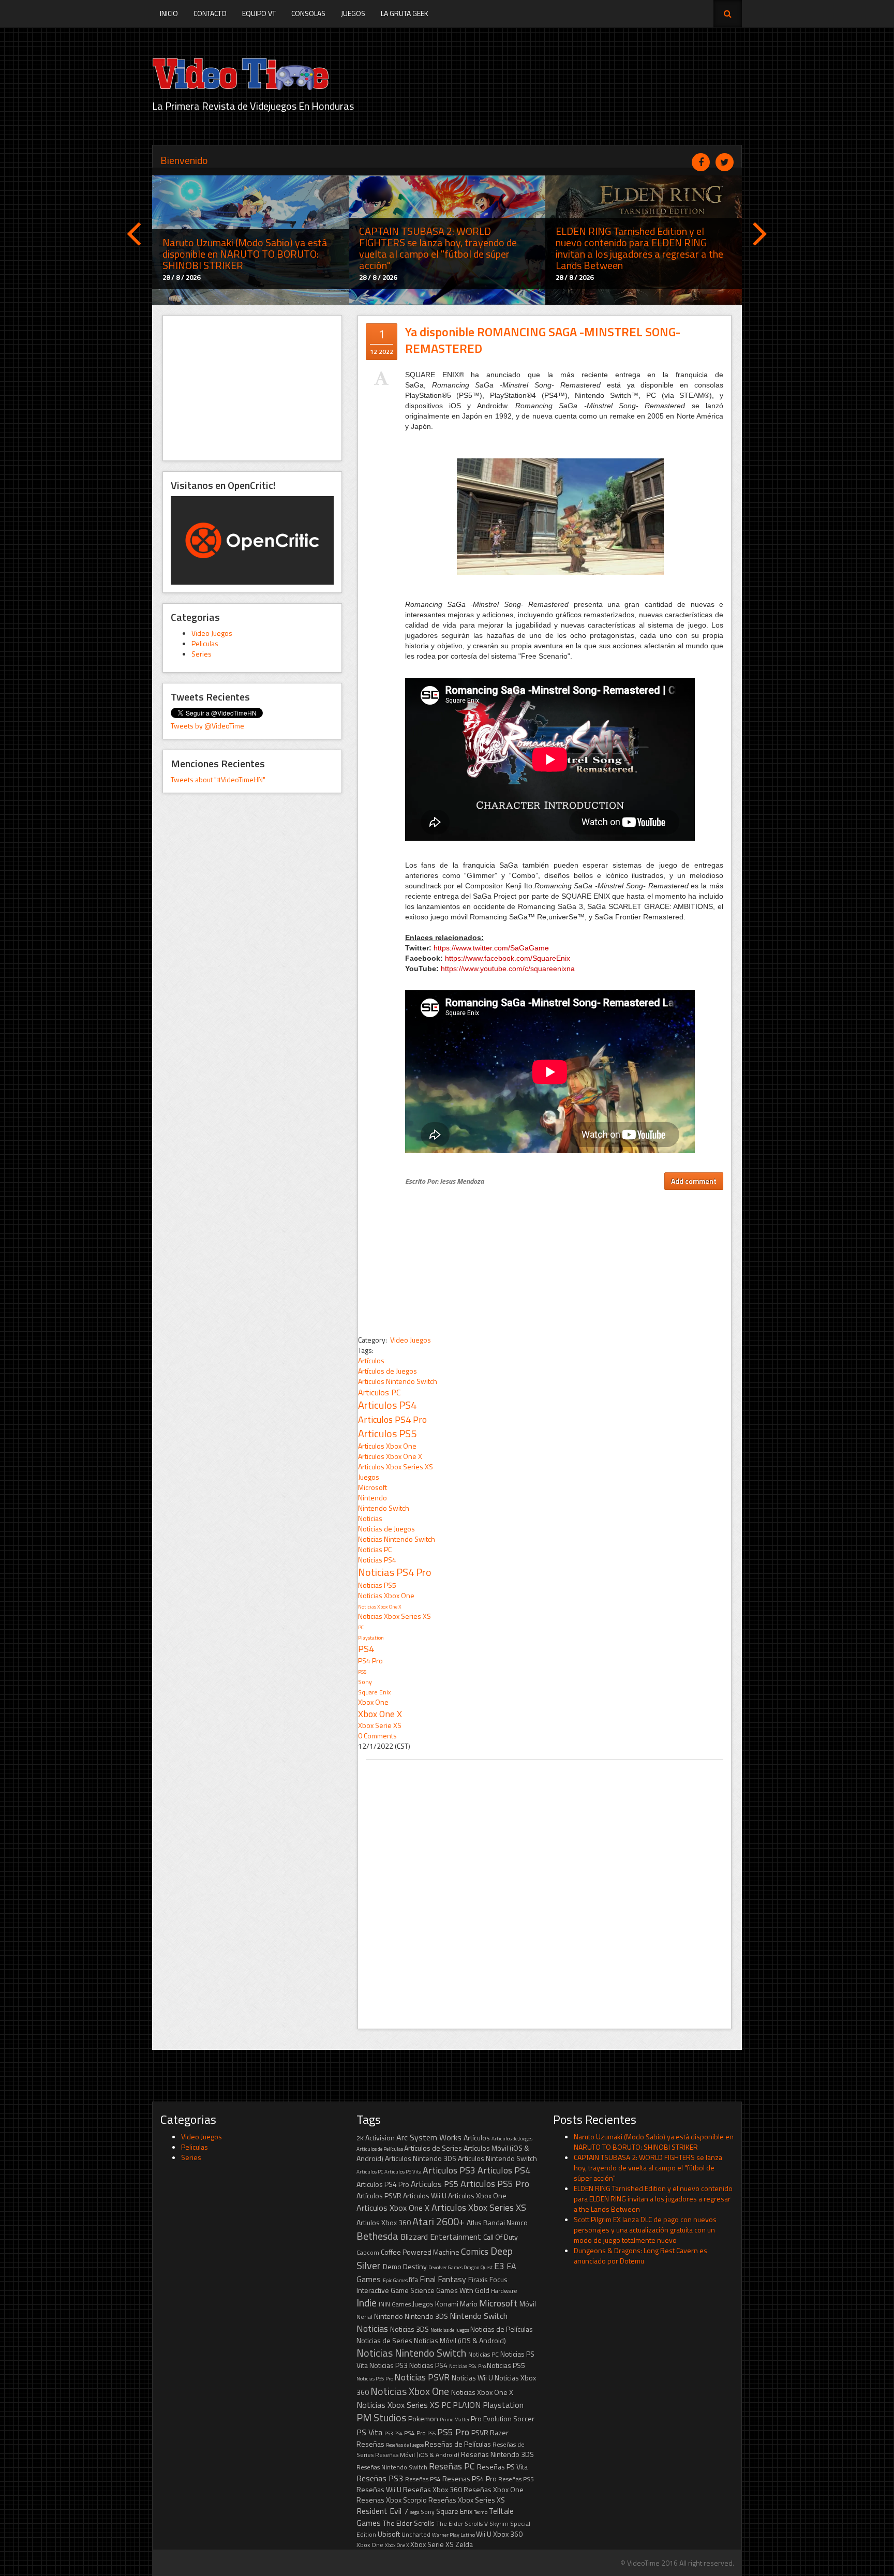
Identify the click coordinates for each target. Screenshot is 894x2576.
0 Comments (377, 1736)
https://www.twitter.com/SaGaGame (491, 948)
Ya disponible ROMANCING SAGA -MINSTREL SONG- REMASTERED (543, 340)
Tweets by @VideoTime (207, 726)
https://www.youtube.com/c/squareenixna (508, 969)
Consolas (308, 13)
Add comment (694, 1181)
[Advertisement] (252, 388)
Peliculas (205, 643)
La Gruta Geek (405, 13)
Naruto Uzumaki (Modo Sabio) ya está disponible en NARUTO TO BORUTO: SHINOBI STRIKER (654, 2142)
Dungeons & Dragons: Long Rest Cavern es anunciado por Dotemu (640, 2255)
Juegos (353, 13)
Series (202, 654)
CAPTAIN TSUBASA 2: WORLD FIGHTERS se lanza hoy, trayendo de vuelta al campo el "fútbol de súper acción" (648, 2168)
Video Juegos (212, 633)
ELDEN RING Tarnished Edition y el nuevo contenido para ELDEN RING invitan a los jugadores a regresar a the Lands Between (653, 2199)
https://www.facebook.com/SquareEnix (508, 958)
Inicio (169, 13)
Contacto (210, 13)
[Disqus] (545, 1889)
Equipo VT (259, 13)
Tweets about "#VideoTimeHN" (218, 779)
